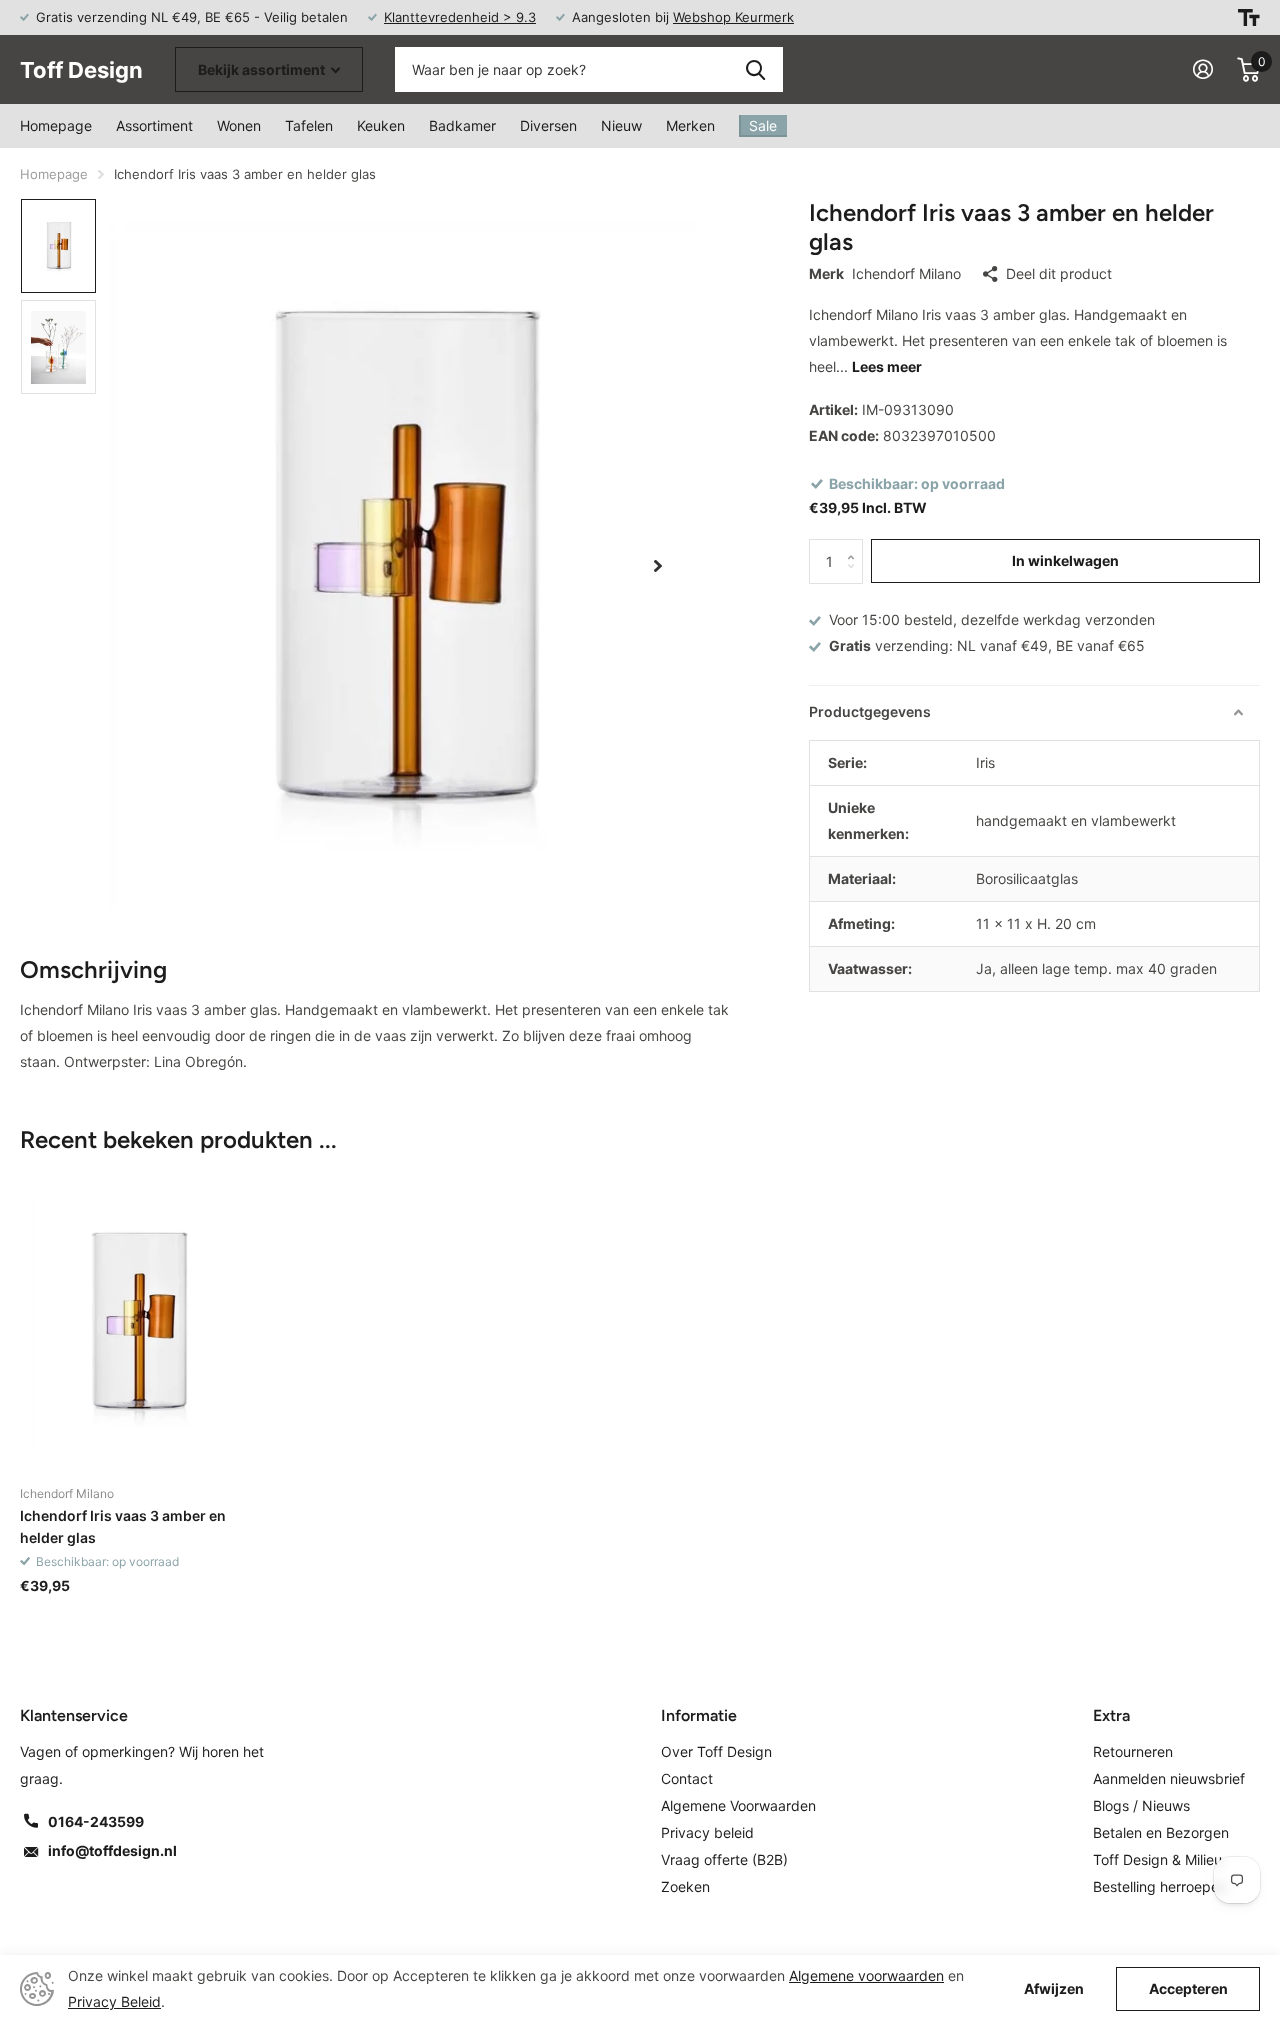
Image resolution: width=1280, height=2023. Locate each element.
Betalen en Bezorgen (1161, 1832)
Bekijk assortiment (263, 69)
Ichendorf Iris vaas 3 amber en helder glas (123, 1526)
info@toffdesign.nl (112, 1850)
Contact (687, 1778)
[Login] (1203, 69)
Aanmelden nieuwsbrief (1169, 1778)
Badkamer (462, 125)
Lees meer (887, 366)
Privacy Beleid (114, 2001)
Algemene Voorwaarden (738, 1805)
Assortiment (154, 125)
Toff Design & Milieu (1157, 1859)
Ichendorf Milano (906, 273)
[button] (658, 566)
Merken (690, 125)
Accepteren (1188, 1988)
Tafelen (309, 125)
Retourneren (1133, 1751)
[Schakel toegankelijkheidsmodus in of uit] (1249, 17)
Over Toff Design (716, 1751)
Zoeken (755, 69)
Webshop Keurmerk (733, 17)
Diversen (548, 125)
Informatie (699, 1715)
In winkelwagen (1065, 560)
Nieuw (621, 125)
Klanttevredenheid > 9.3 (460, 17)
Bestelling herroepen (1160, 1886)
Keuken (381, 125)
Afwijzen (1054, 1989)
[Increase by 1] (855, 545)
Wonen (239, 125)
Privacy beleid (707, 1832)
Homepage (56, 125)
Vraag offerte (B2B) (724, 1859)
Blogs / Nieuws (1141, 1805)
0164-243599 (96, 1821)
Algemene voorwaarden (866, 1975)
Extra (1111, 1715)
